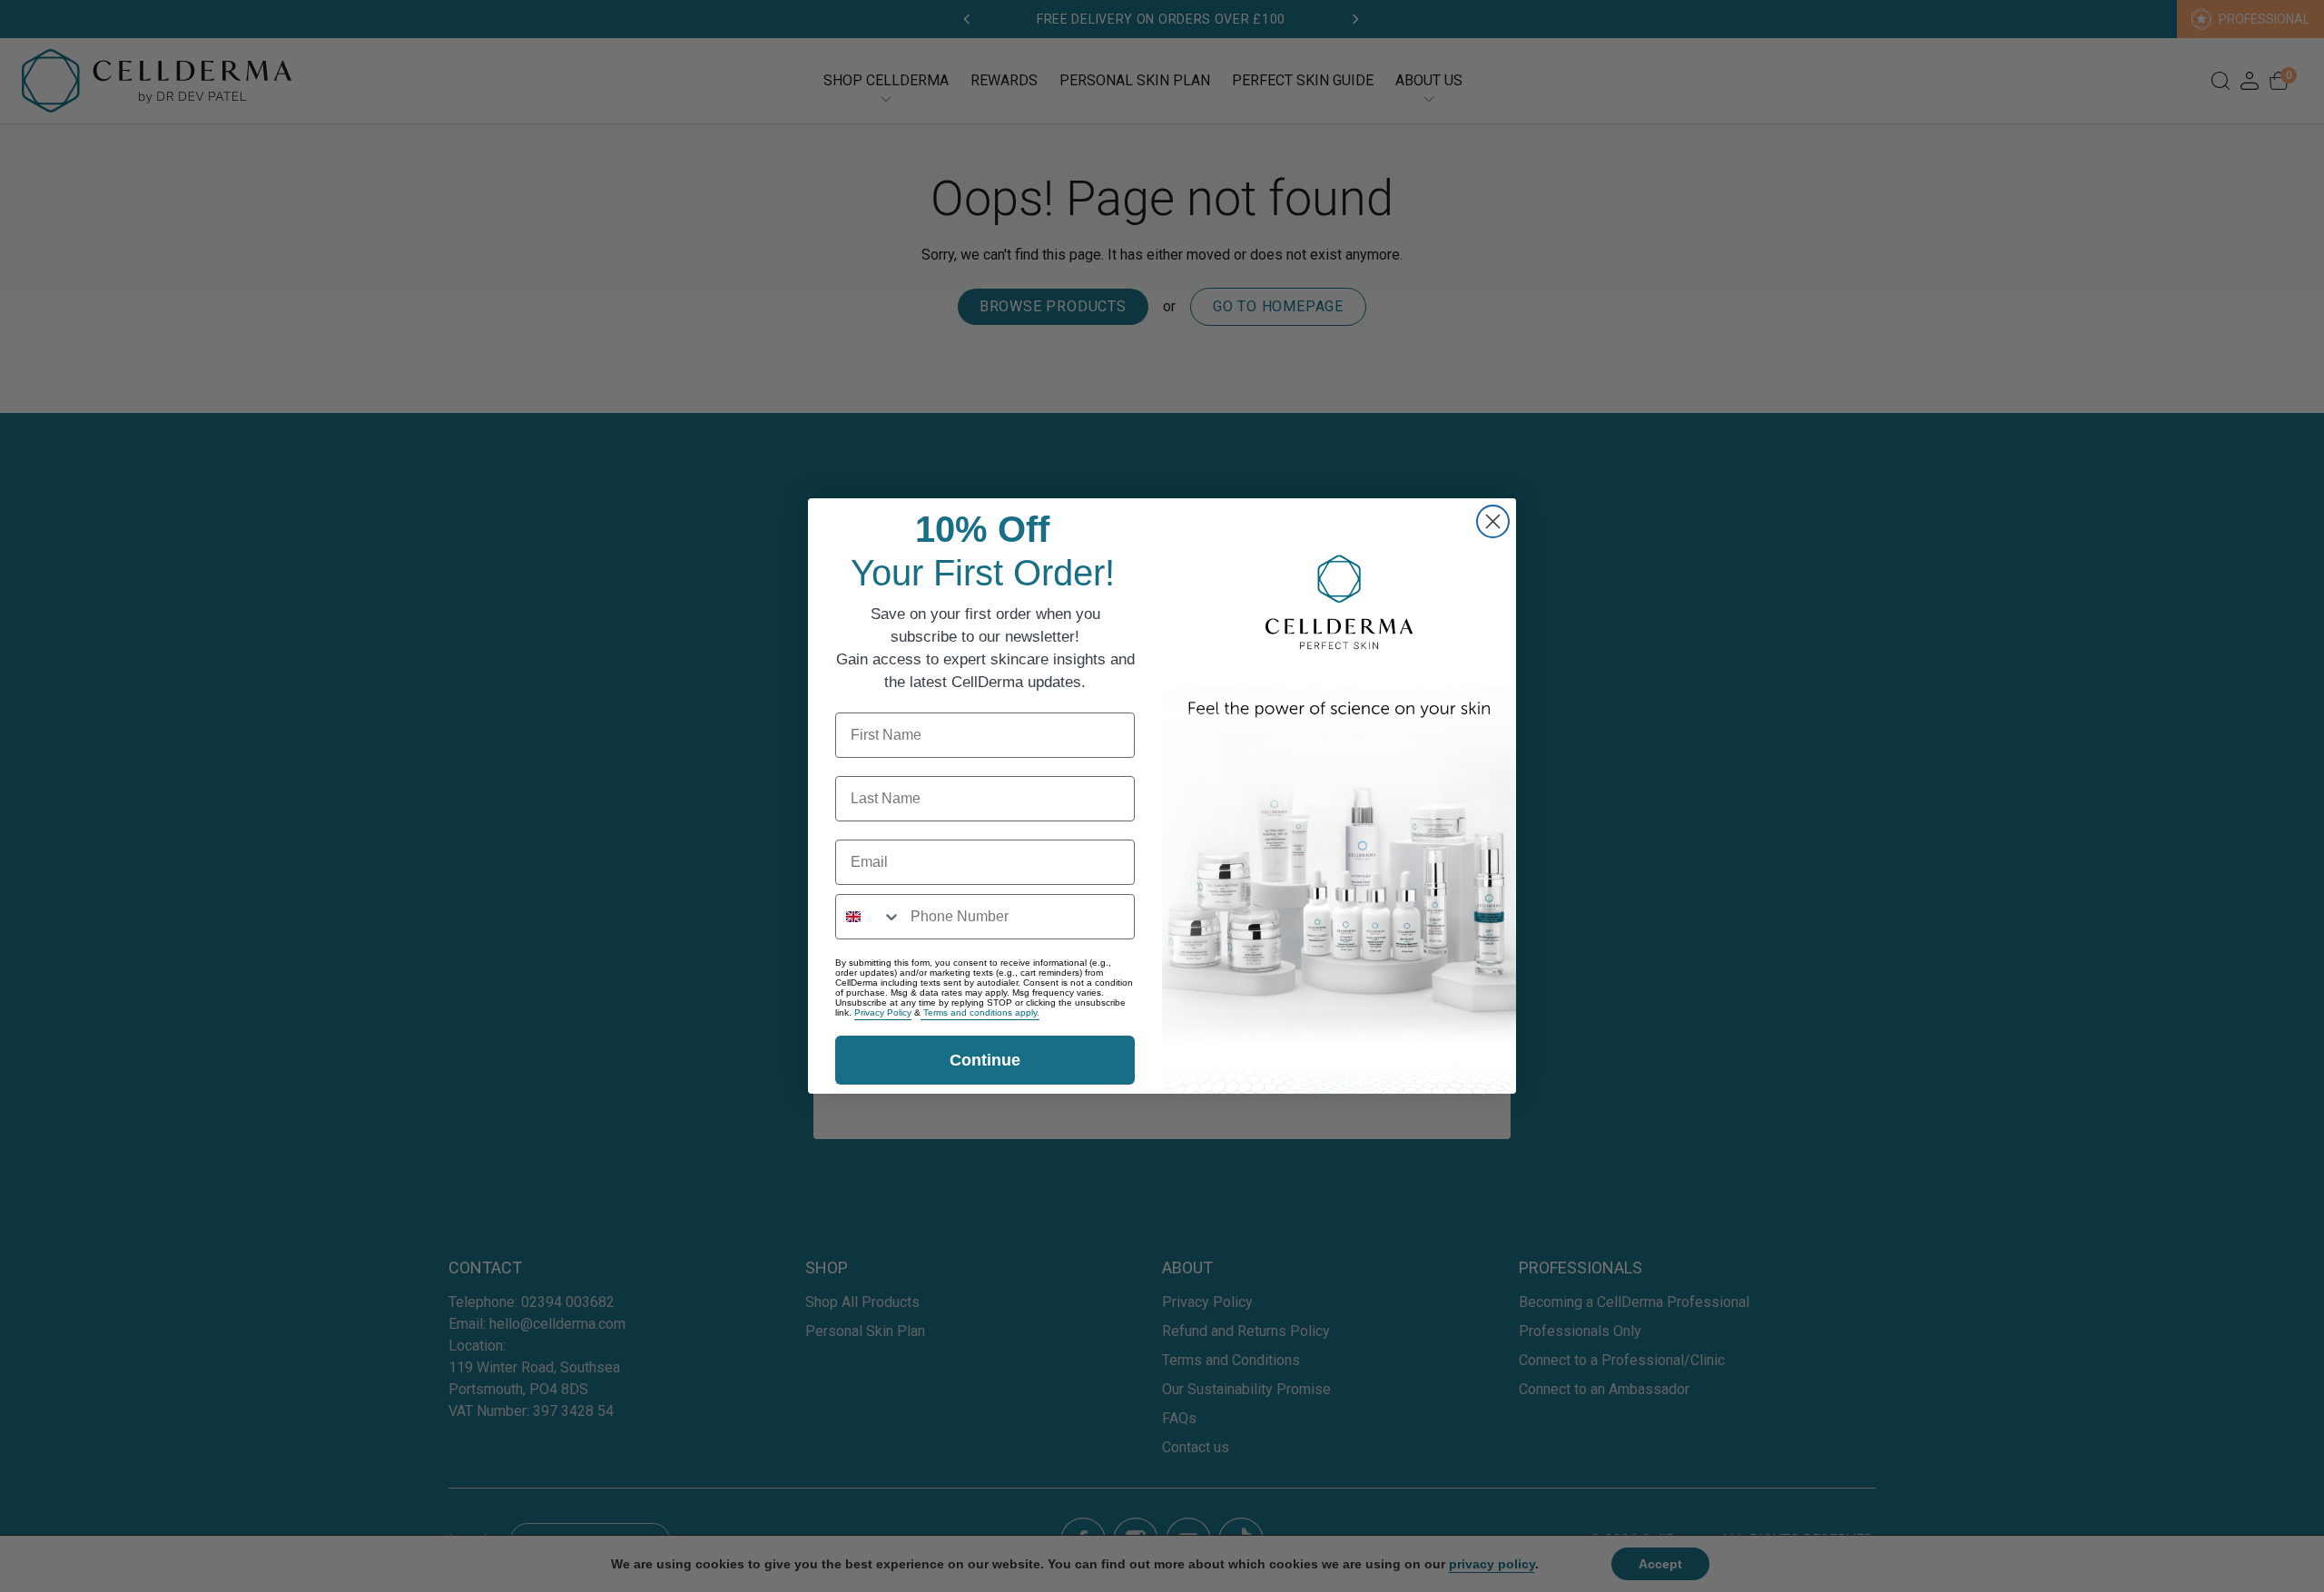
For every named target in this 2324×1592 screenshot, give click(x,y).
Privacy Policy (883, 1012)
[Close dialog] (1493, 521)
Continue (985, 1060)
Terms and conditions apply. (980, 1012)
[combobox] (869, 917)
